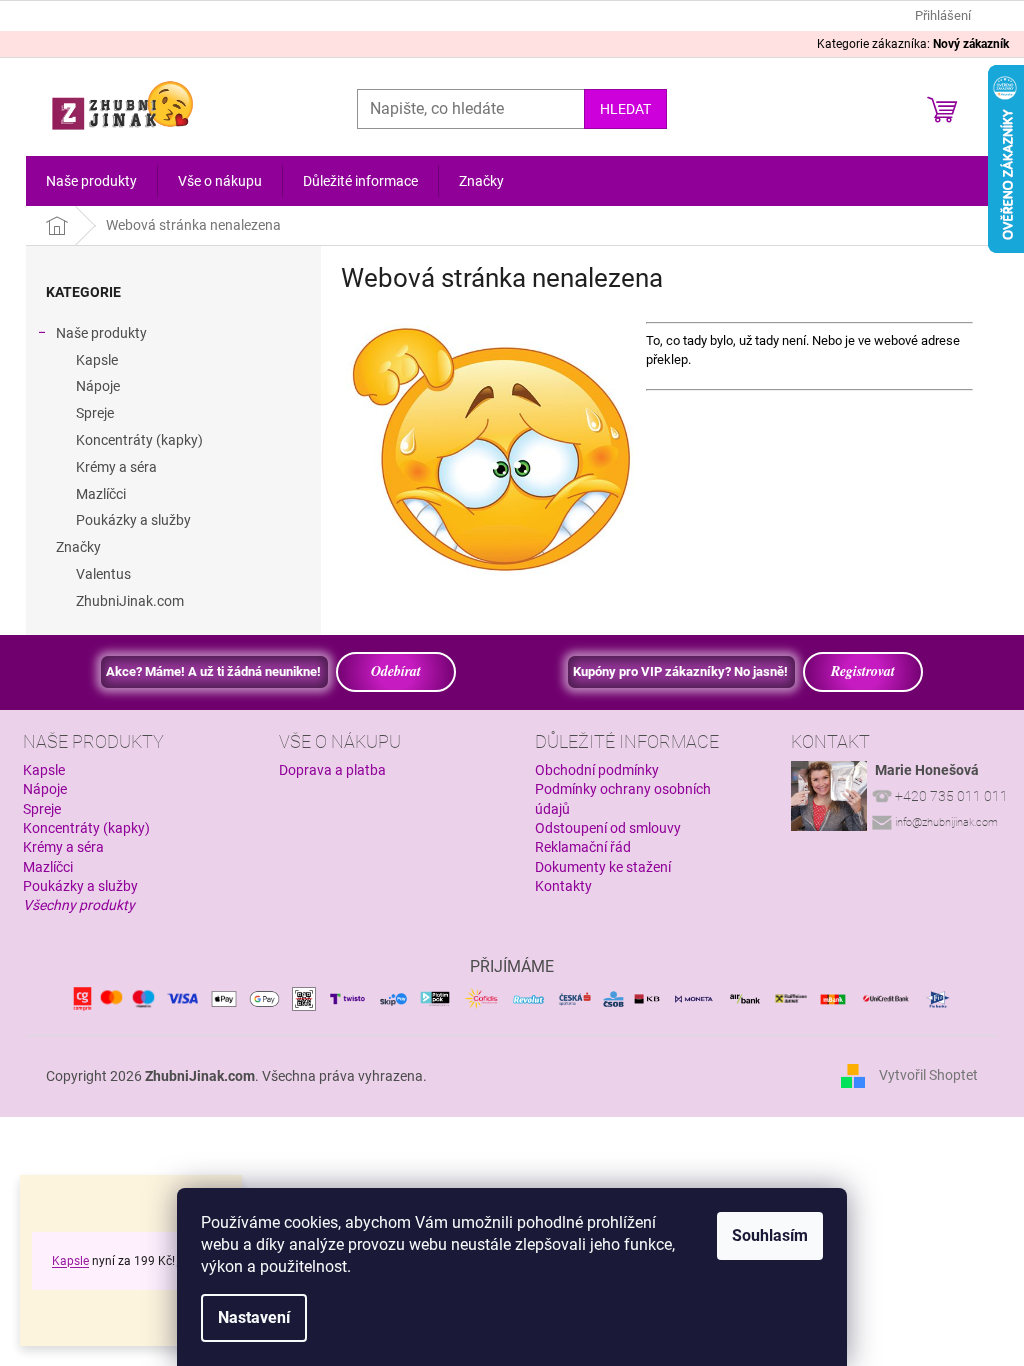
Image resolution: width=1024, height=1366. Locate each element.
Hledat (625, 109)
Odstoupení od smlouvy (608, 828)
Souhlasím (770, 1235)
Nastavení (254, 1317)
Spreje (95, 413)
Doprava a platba (332, 770)
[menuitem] (91, 181)
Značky (78, 547)
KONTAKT (830, 741)
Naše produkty (101, 333)
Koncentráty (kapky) (139, 440)
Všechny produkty (79, 905)
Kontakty (563, 886)
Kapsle (70, 1261)
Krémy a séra (116, 467)
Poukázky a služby (133, 520)
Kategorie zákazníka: (913, 44)
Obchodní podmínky (597, 770)
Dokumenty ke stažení (603, 867)
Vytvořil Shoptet (928, 1075)
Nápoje (98, 386)
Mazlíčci (101, 494)
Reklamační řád (583, 847)
